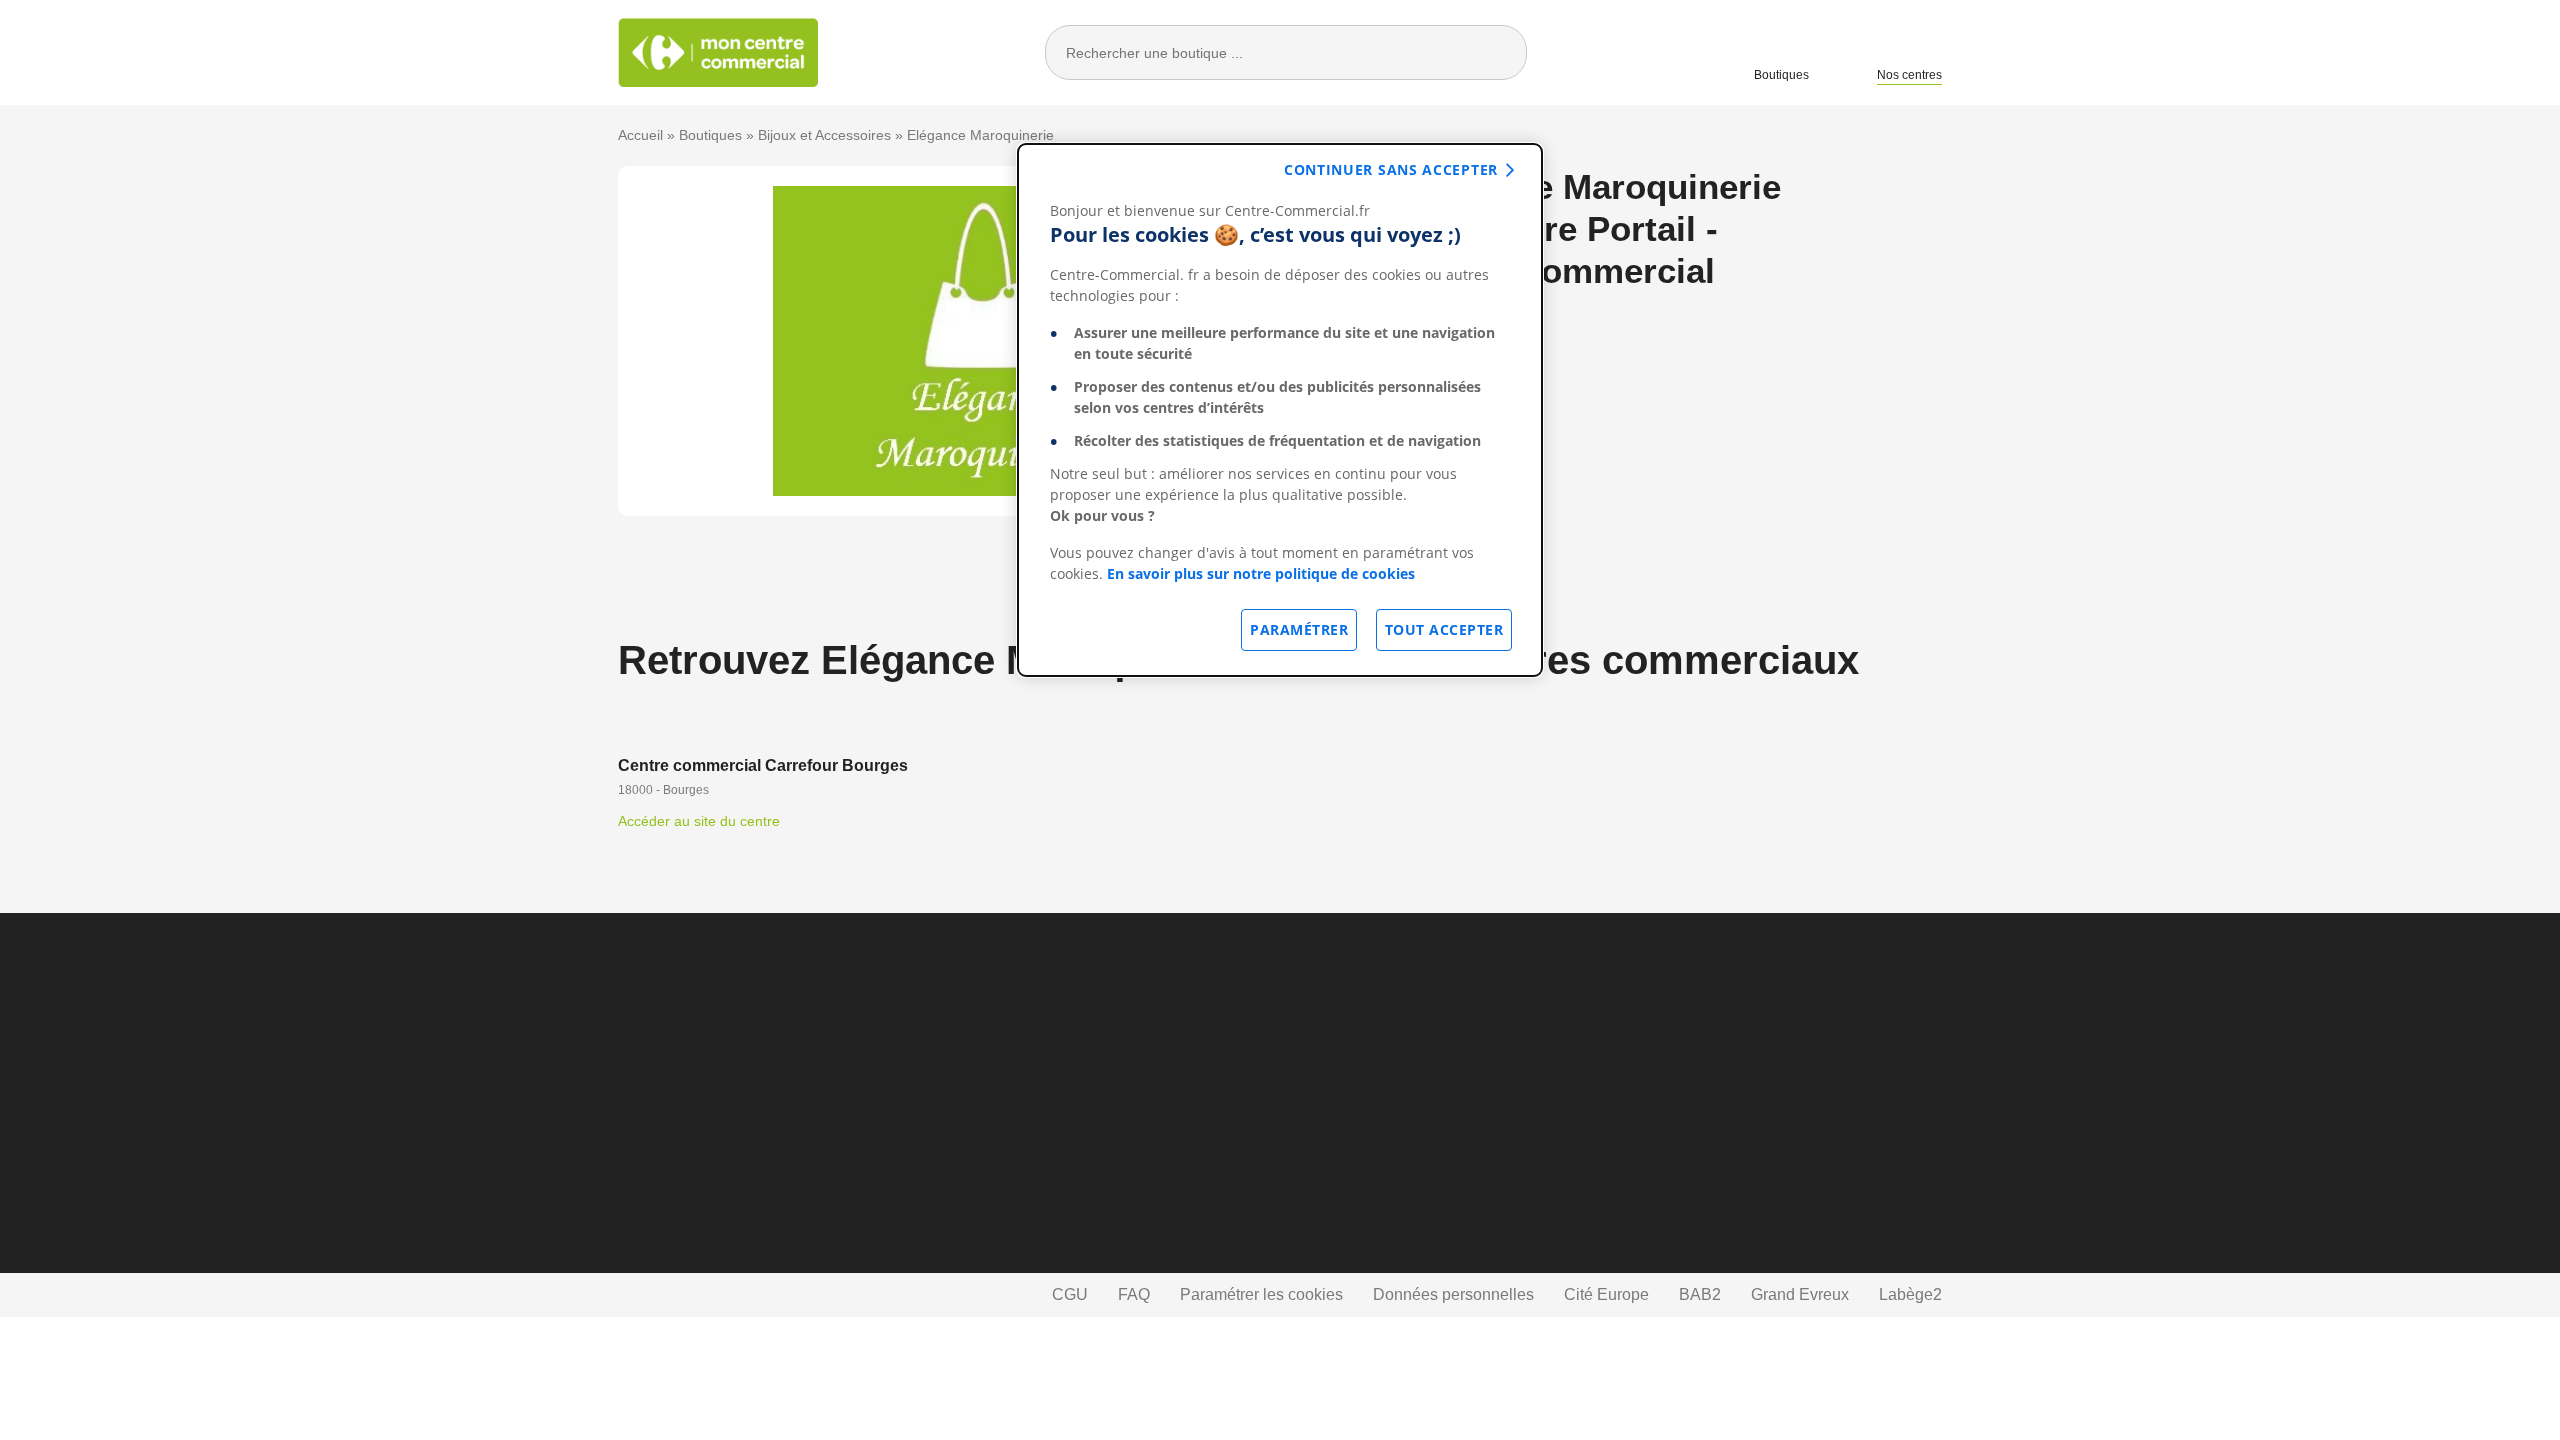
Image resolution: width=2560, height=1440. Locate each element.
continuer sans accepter (1391, 169)
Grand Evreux (1800, 1294)
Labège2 (1910, 1294)
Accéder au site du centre (699, 821)
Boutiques (1781, 75)
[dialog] (1280, 410)
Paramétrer (1299, 629)
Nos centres (1909, 75)
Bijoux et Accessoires (824, 135)
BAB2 (1700, 1294)
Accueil (640, 135)
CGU (1070, 1294)
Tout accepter (1444, 629)
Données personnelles (1453, 1294)
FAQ (1134, 1294)
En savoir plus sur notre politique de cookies (1261, 573)
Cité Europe (1606, 1294)
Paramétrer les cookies (1261, 1294)
